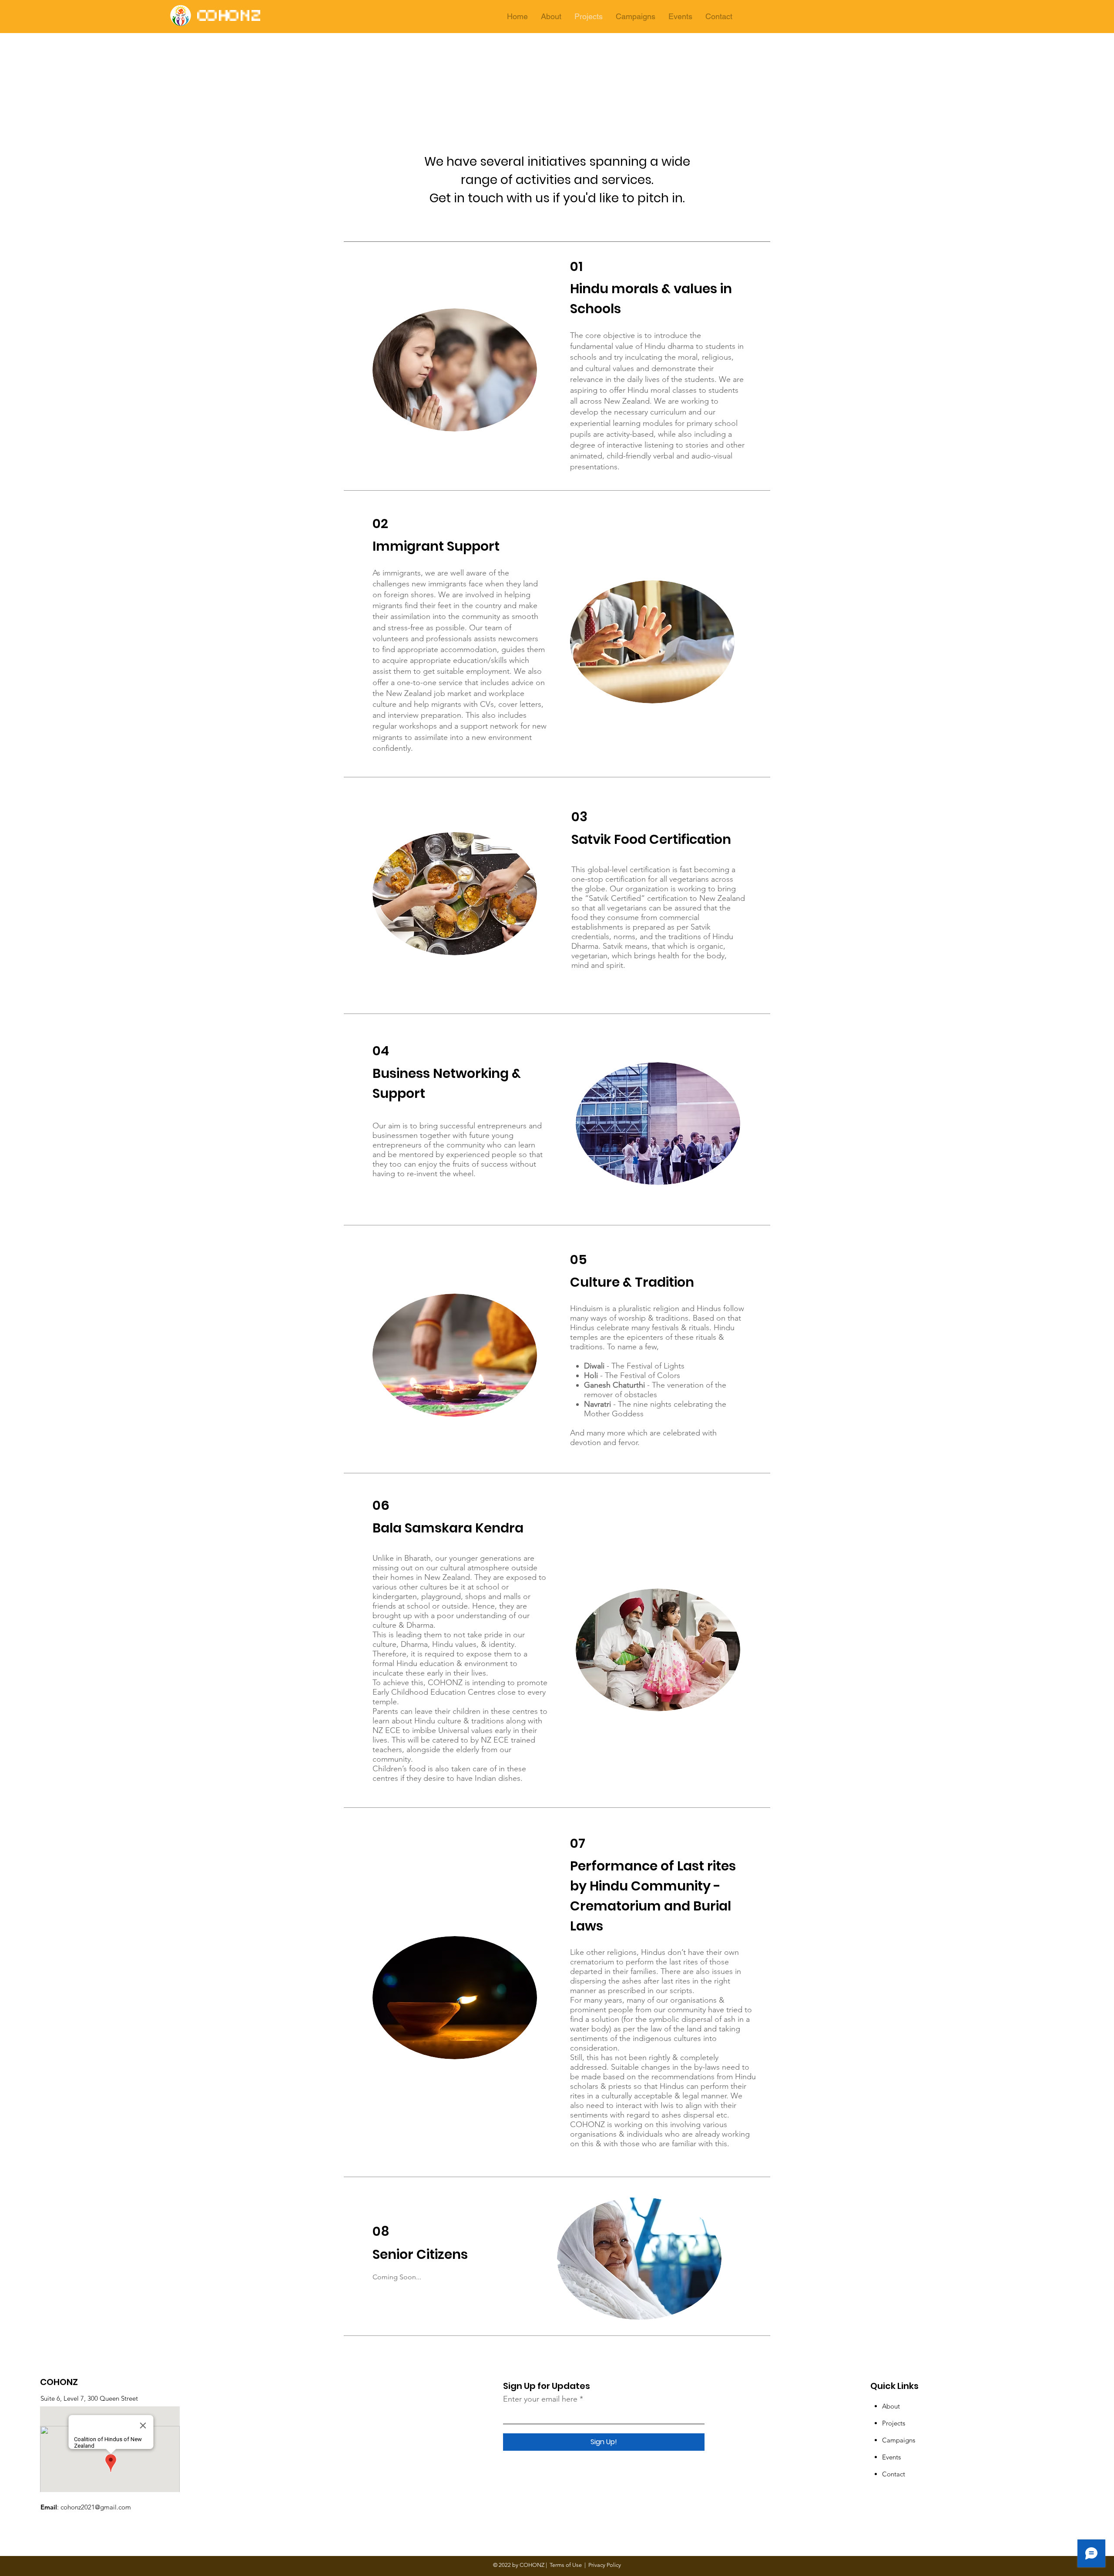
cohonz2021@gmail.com (96, 2507)
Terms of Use (566, 2565)
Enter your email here (540, 2399)
